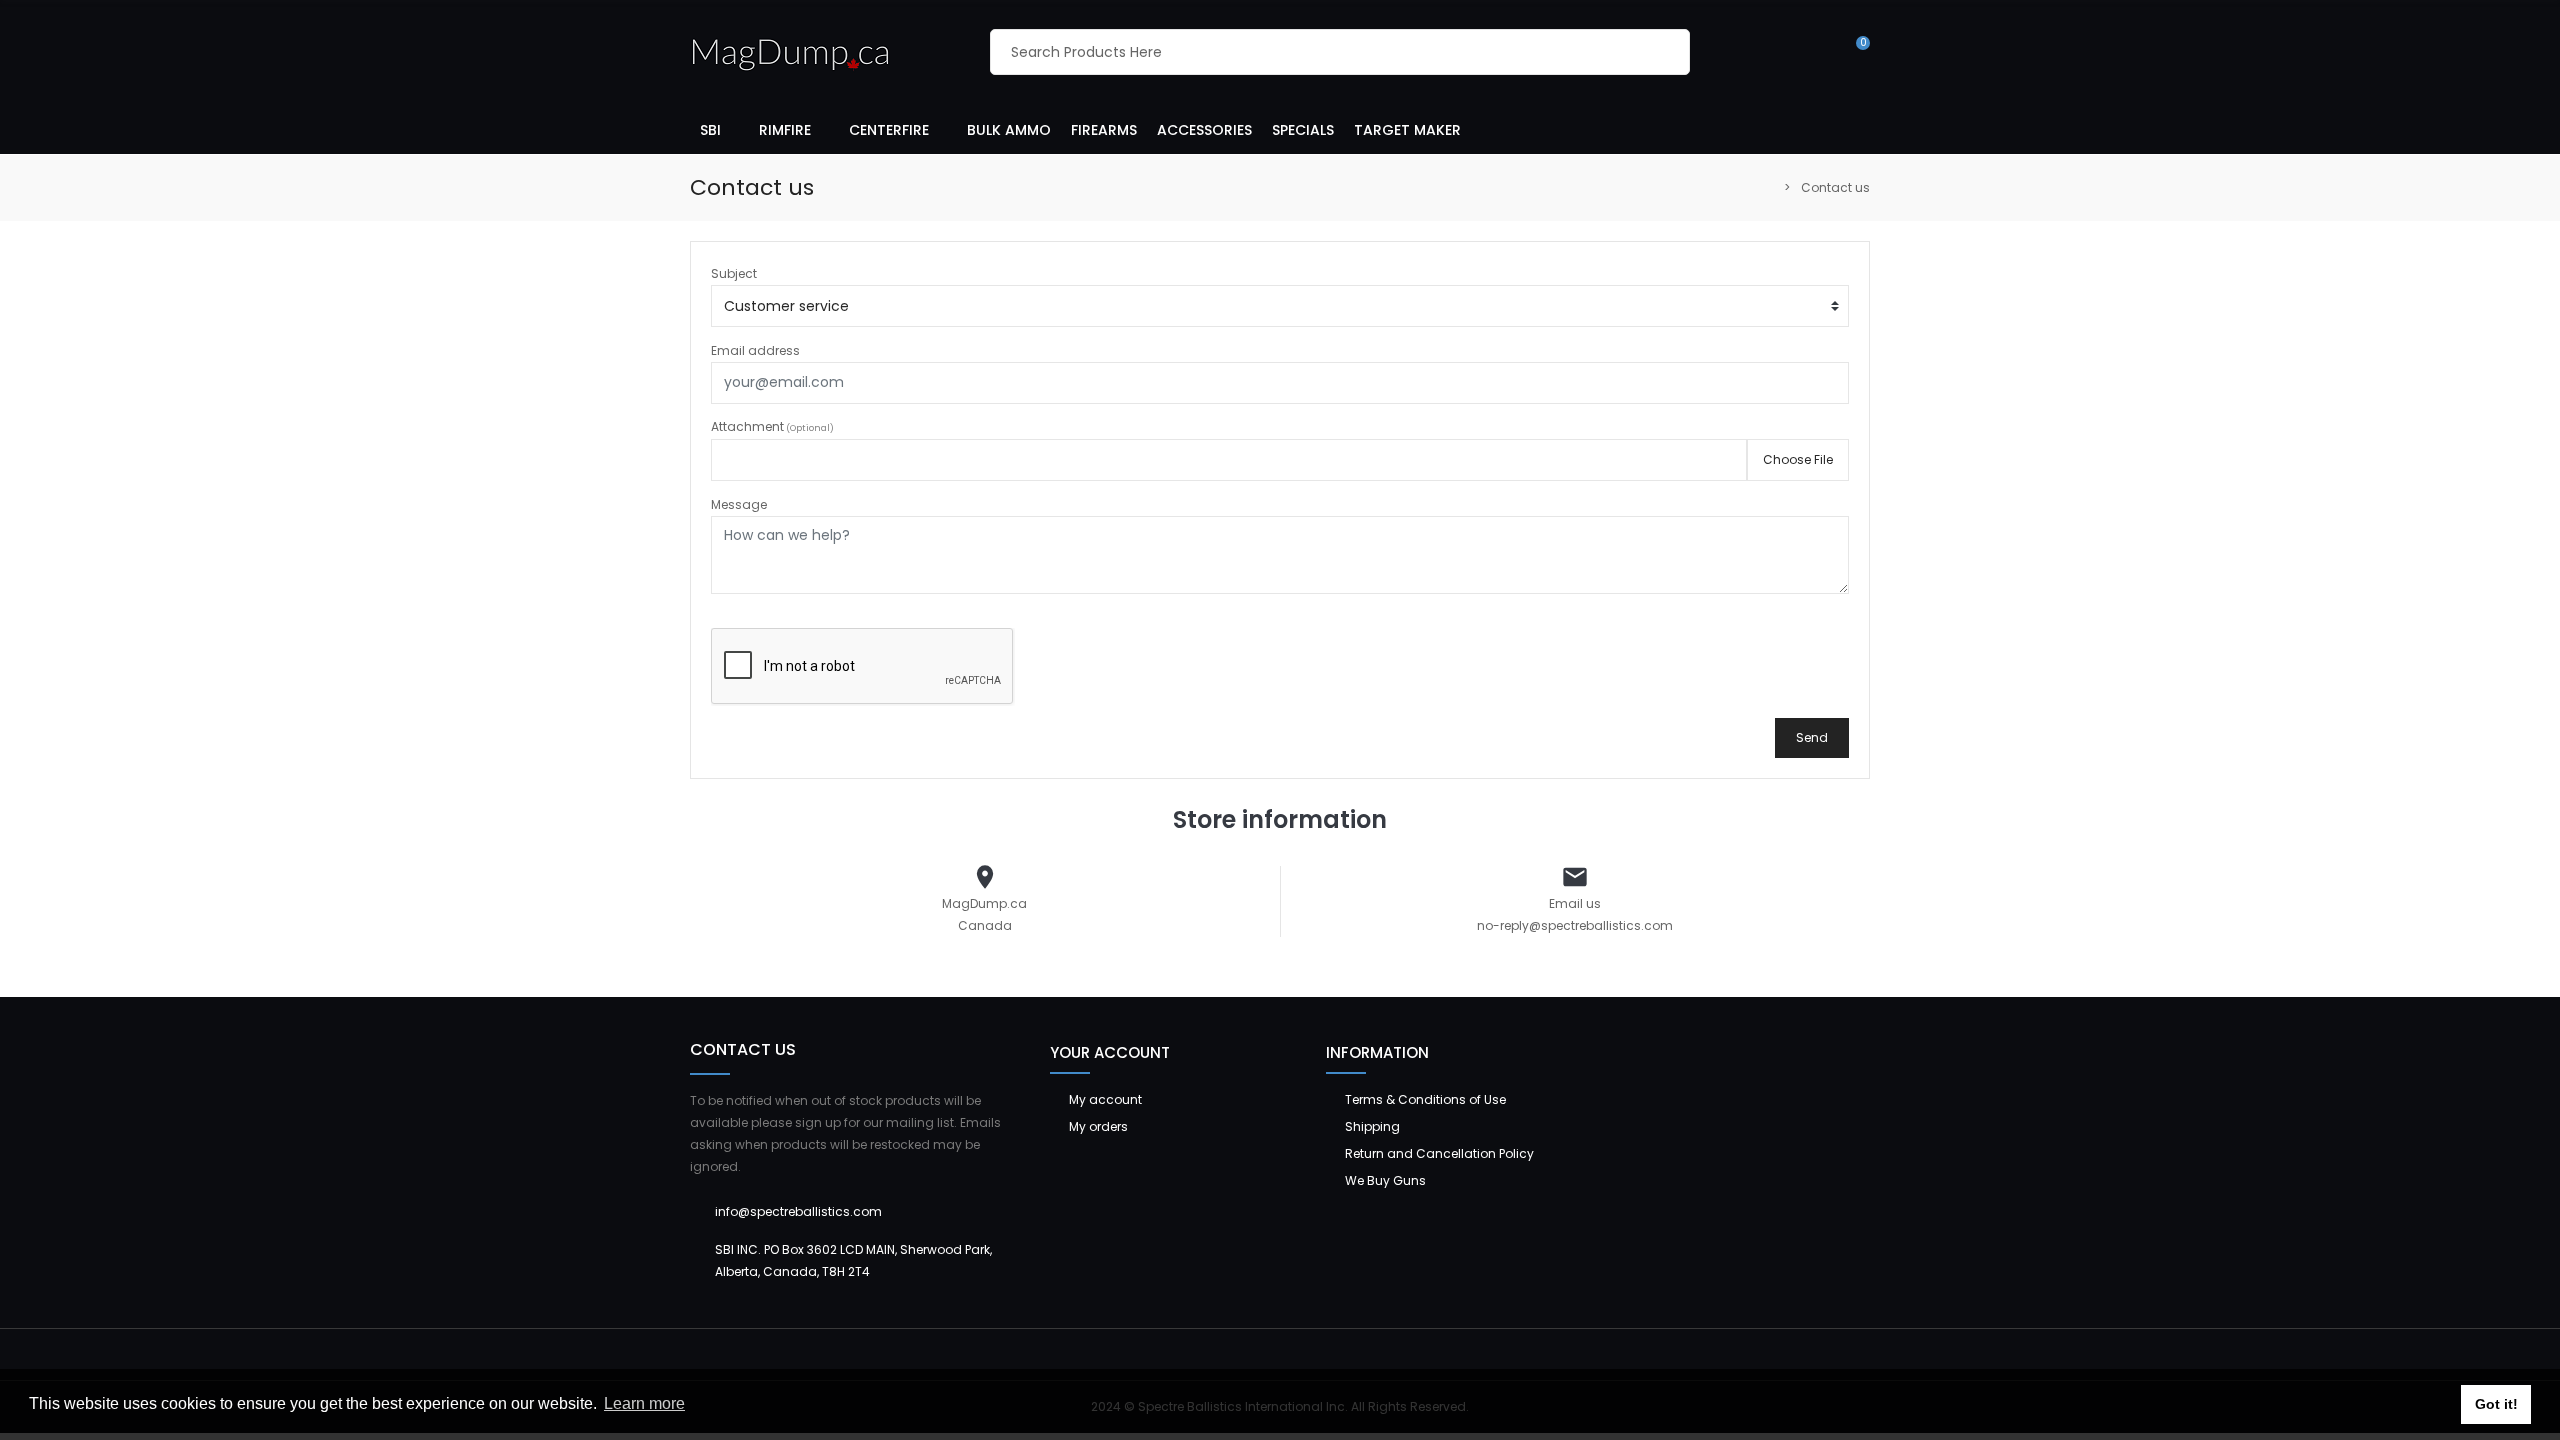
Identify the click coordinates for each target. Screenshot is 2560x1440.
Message (739, 504)
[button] (719, 129)
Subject (734, 273)
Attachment (772, 426)
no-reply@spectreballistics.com (1575, 925)
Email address (755, 350)
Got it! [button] (2496, 1404)
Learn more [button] (644, 1403)
